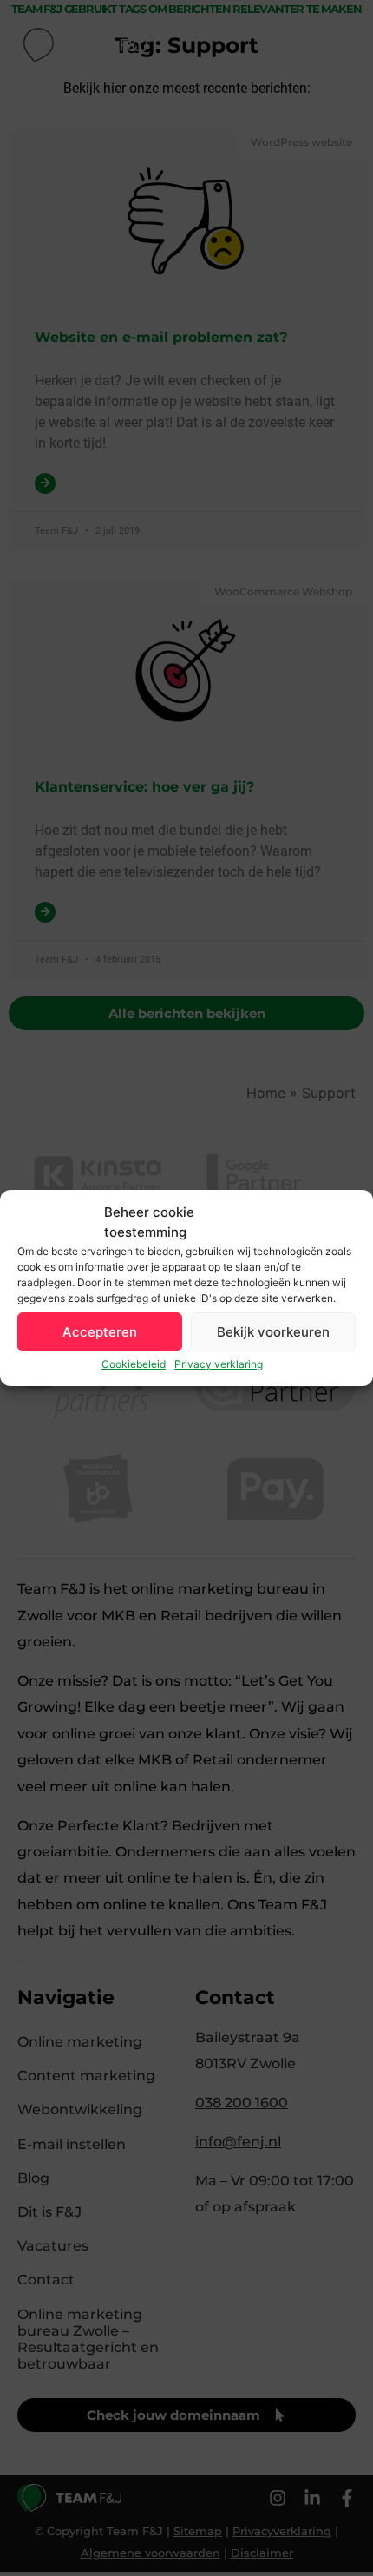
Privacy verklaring (219, 1364)
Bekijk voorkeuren (273, 1332)
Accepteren (100, 1332)
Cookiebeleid (134, 1364)
